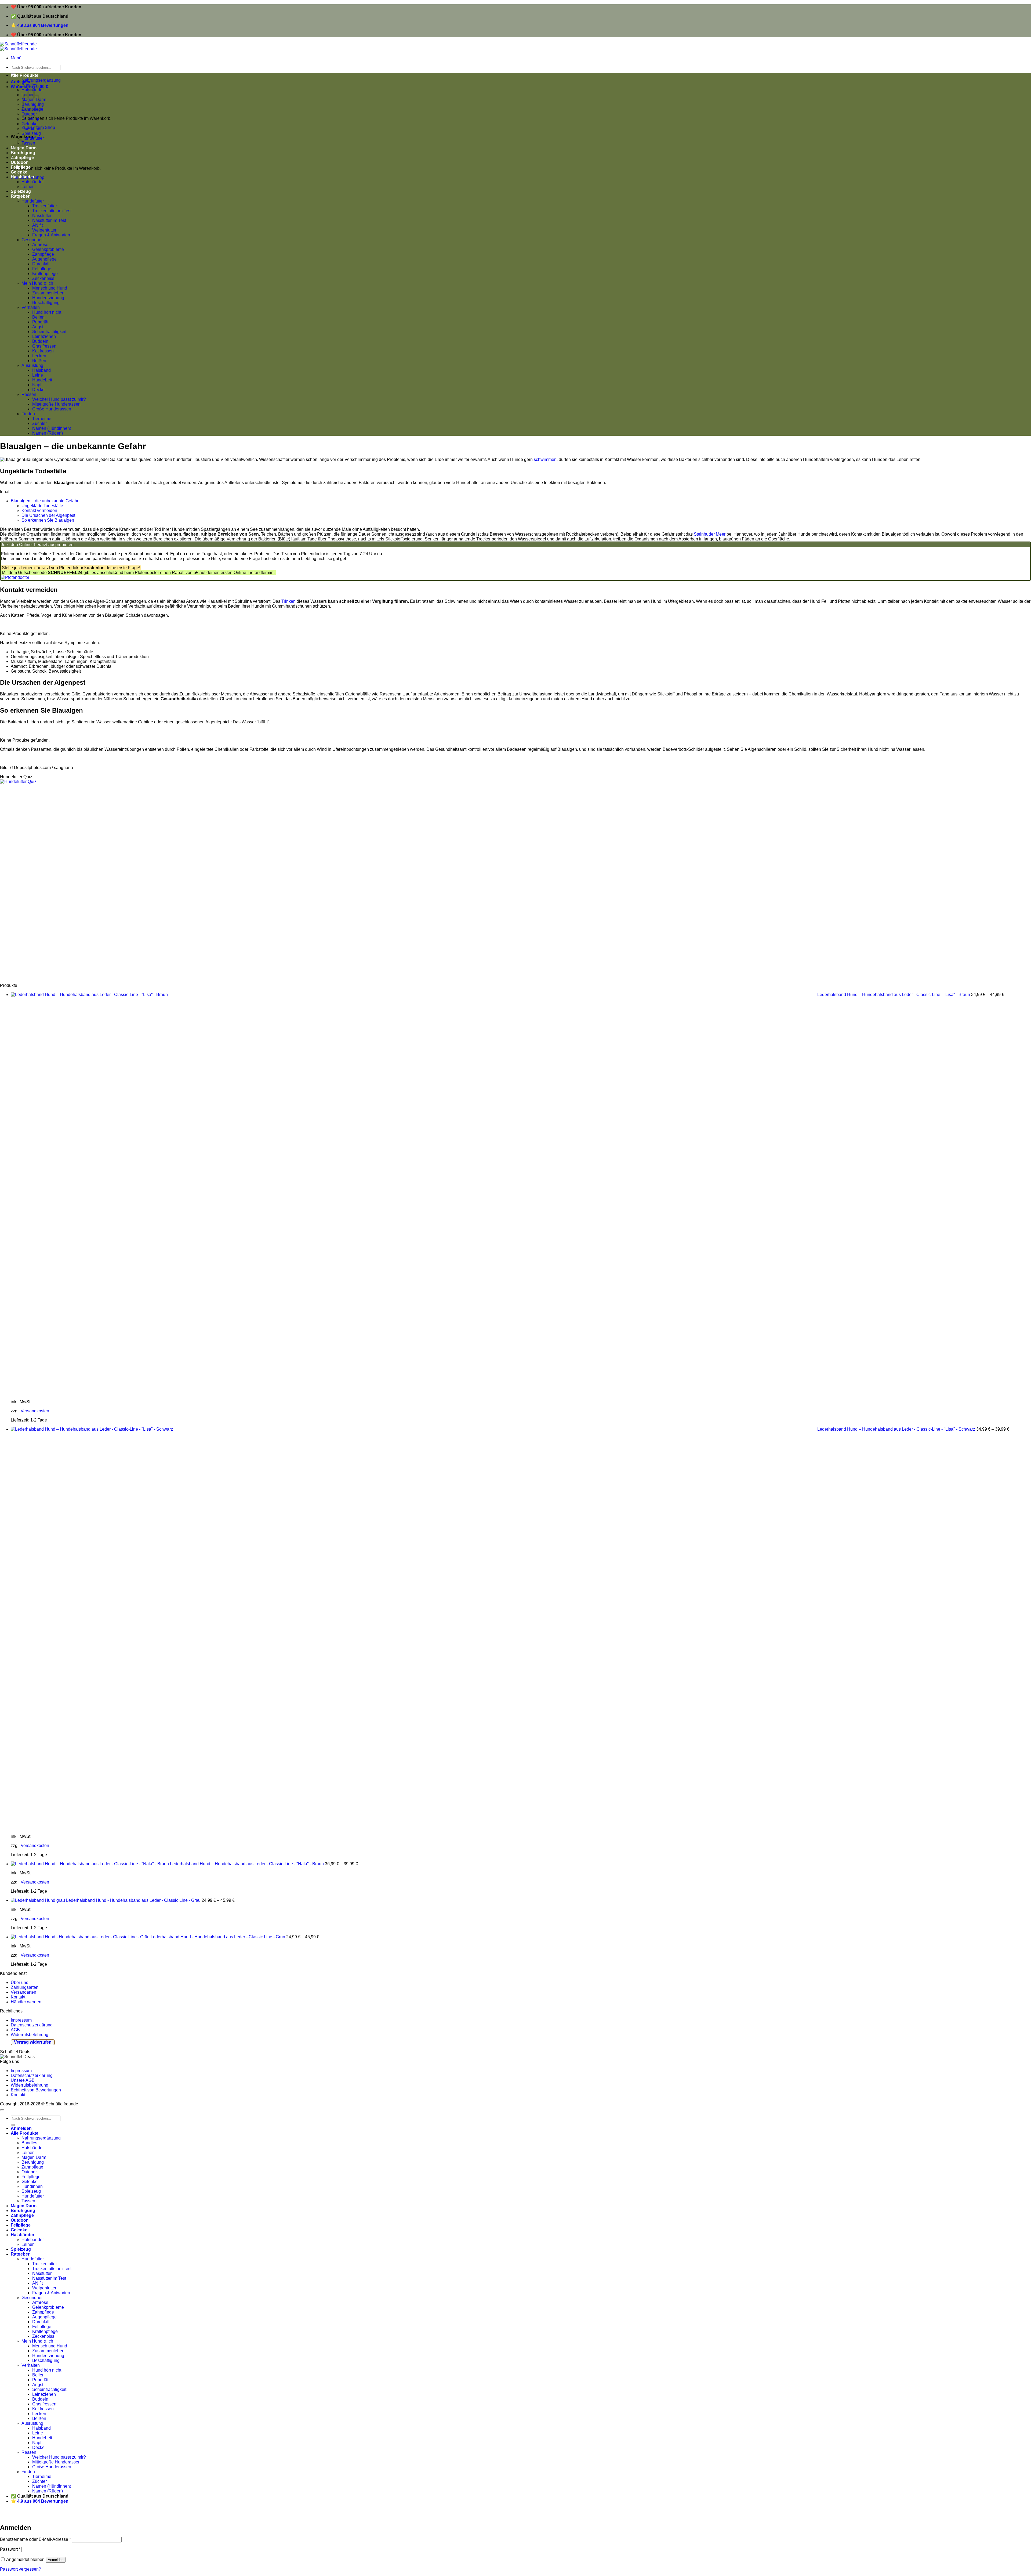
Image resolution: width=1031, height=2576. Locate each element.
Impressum (21, 2020)
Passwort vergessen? (21, 2569)
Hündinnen (32, 129)
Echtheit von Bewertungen (36, 2090)
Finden (28, 414)
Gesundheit (32, 240)
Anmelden (56, 2560)
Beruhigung (33, 2162)
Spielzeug (31, 133)
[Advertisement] (161, 884)
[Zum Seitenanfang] (2, 2110)
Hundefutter (33, 138)
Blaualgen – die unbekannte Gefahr (45, 501)
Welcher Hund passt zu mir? (59, 399)
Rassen (29, 394)
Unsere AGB (23, 2080)
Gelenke (30, 124)
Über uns (19, 1982)
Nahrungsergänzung (41, 80)
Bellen (38, 317)
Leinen (28, 187)
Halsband (41, 370)
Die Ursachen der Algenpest (48, 515)
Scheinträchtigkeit (49, 332)
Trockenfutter (45, 206)
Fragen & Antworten (51, 235)
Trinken (288, 601)
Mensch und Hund (50, 288)
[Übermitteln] (13, 2125)
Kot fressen (43, 351)
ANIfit (37, 225)
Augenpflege (44, 259)
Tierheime (42, 419)
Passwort (10, 2549)
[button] (16, 58)
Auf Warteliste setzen (82, 2516)
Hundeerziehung (48, 298)
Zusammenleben (48, 293)
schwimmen (545, 459)
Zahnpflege (43, 254)
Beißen (39, 361)
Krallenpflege (45, 274)
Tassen (28, 2201)
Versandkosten (35, 1411)
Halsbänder (23, 177)
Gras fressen (44, 346)
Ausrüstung (32, 365)
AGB (15, 2030)
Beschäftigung (46, 303)
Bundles (29, 85)
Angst (38, 327)
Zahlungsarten (25, 1987)
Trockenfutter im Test (52, 211)
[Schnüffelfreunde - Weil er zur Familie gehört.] (18, 46)
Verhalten (31, 307)
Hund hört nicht (47, 312)
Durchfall (41, 264)
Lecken (39, 356)
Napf (37, 385)
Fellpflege (31, 119)
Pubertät (40, 322)
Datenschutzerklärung (32, 2025)
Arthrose (40, 245)
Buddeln (40, 341)
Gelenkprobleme (48, 249)
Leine (38, 375)
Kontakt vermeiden (39, 510)
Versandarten (23, 1992)
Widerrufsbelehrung (30, 2035)
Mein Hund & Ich (37, 283)
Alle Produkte (25, 75)
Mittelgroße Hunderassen (56, 404)
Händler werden (26, 2002)
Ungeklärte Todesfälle (42, 506)
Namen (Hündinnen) (52, 428)
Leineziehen (44, 336)
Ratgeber (20, 196)
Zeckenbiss (43, 278)
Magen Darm (34, 2157)
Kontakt (18, 1997)
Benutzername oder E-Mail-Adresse (35, 2539)
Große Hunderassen (52, 409)
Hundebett (42, 380)
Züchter (39, 423)
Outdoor (29, 114)
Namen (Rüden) (48, 433)
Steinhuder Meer (710, 534)
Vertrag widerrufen (33, 2042)
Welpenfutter (44, 230)
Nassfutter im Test (49, 220)
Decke (38, 390)
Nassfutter (42, 216)
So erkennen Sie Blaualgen (48, 520)
